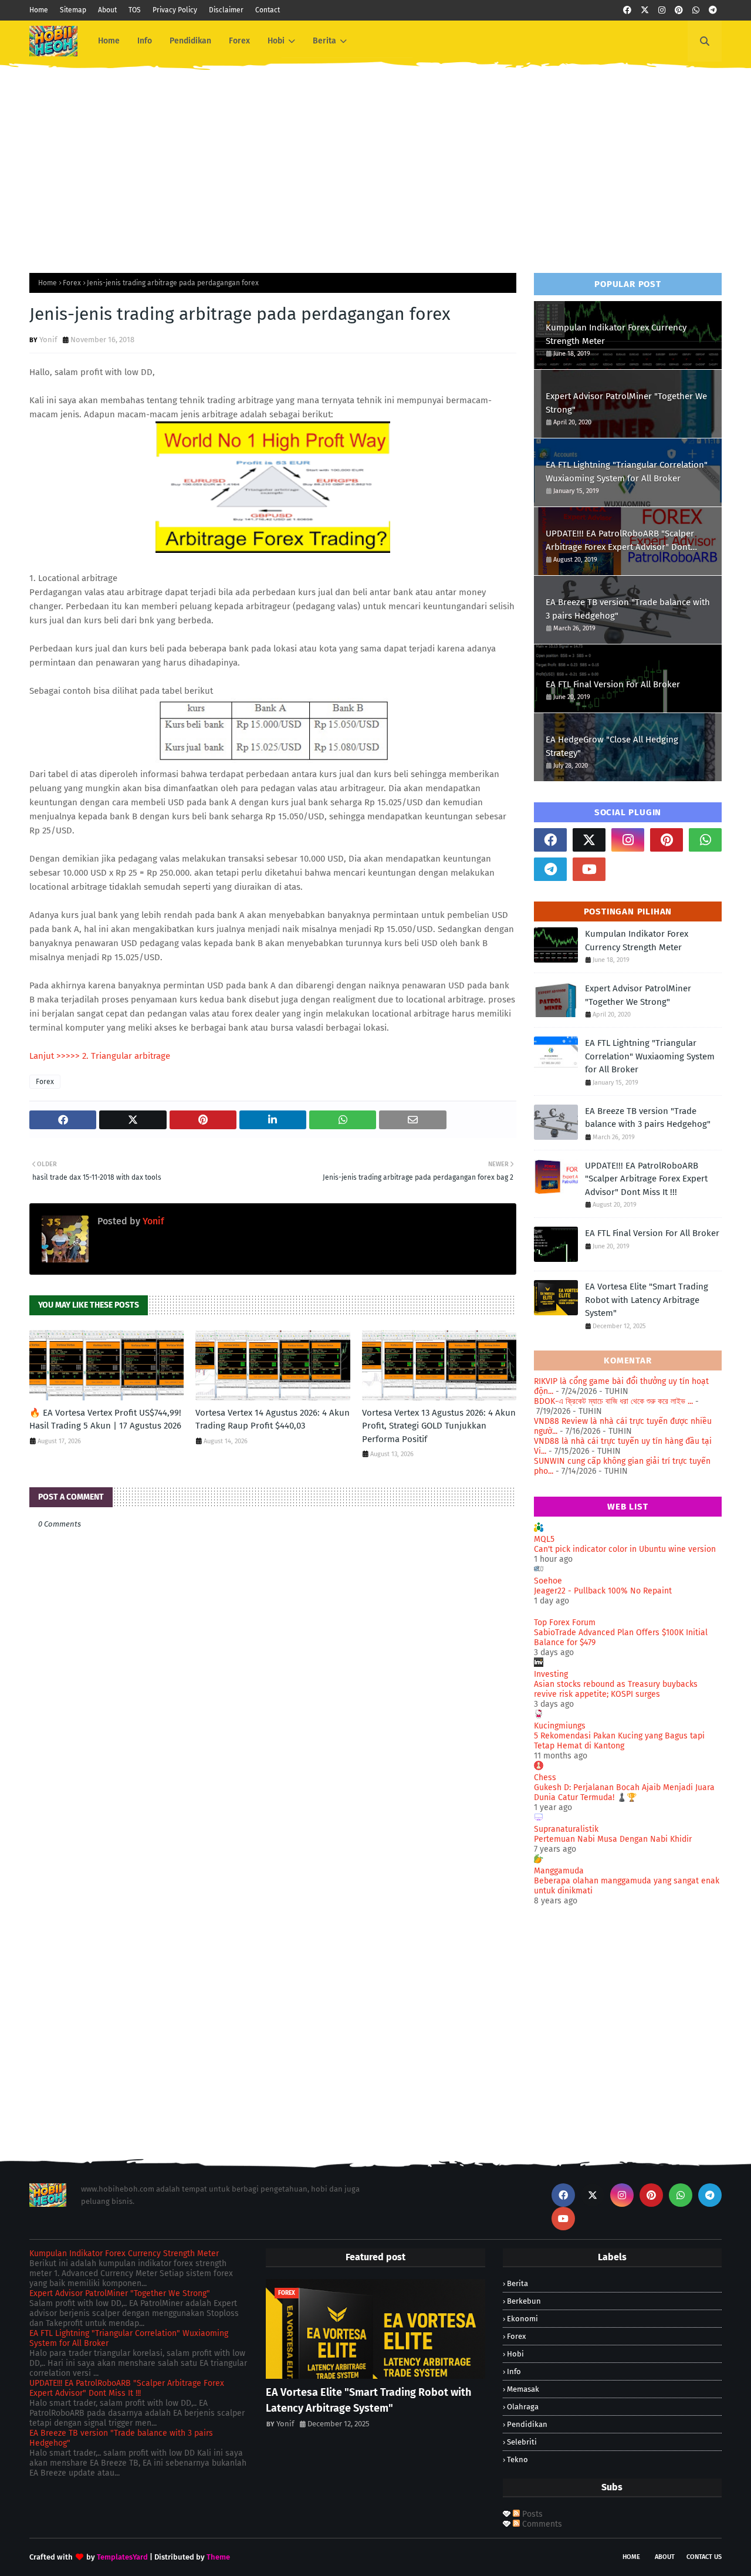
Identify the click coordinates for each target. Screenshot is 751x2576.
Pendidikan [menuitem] (190, 41)
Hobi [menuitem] (276, 41)
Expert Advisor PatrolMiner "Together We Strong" (626, 403)
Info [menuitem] (145, 41)
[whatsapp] (696, 10)
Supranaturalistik (566, 1829)
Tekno (517, 2459)
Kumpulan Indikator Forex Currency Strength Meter (616, 334)
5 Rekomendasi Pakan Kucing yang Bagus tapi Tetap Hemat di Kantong (619, 1741)
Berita (517, 2283)
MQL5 (544, 1539)
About (107, 10)
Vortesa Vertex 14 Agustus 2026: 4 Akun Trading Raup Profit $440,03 (273, 1419)
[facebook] (627, 10)
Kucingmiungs (560, 1726)
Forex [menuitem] (239, 41)
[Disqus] (273, 1974)
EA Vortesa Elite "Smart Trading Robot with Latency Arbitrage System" (647, 1300)
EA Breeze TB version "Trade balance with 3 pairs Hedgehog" (628, 609)
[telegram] (713, 10)
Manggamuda (559, 1871)
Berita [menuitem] (324, 41)
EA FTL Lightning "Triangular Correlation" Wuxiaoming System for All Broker (627, 472)
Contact (268, 10)
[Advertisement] (375, 161)
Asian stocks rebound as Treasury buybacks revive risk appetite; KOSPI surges (616, 1689)
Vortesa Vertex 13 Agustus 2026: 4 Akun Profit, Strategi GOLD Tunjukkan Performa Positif (439, 1426)
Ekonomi (522, 2319)
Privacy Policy (175, 10)
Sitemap (73, 10)
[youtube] (589, 869)
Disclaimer (226, 10)
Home (39, 10)
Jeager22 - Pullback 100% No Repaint (603, 1591)
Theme (218, 2557)
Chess (545, 1777)
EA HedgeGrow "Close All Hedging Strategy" (612, 746)
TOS (135, 10)
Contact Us (704, 2557)
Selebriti (522, 2442)
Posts (531, 2514)
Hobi (515, 2354)
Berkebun (524, 2301)
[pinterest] (679, 10)
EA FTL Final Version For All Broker (613, 684)
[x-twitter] (645, 10)
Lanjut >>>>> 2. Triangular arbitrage (100, 1056)
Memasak (523, 2389)
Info (514, 2371)
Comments (541, 2524)
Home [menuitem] (109, 41)
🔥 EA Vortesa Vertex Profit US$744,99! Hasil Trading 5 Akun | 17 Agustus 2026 (105, 1419)
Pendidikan (527, 2424)
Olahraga (523, 2407)
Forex (72, 283)
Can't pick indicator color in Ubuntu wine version (625, 1549)
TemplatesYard (122, 2557)
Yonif (48, 340)
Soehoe (548, 1581)
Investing (551, 1674)
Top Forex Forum (565, 1623)
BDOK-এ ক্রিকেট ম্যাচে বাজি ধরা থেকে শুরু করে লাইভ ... (613, 1401)
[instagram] (662, 10)
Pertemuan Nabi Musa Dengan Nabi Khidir (613, 1839)
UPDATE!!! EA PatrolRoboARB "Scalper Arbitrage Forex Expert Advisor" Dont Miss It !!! (620, 541)
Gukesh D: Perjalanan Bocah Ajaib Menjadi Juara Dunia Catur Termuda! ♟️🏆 (624, 1792)
